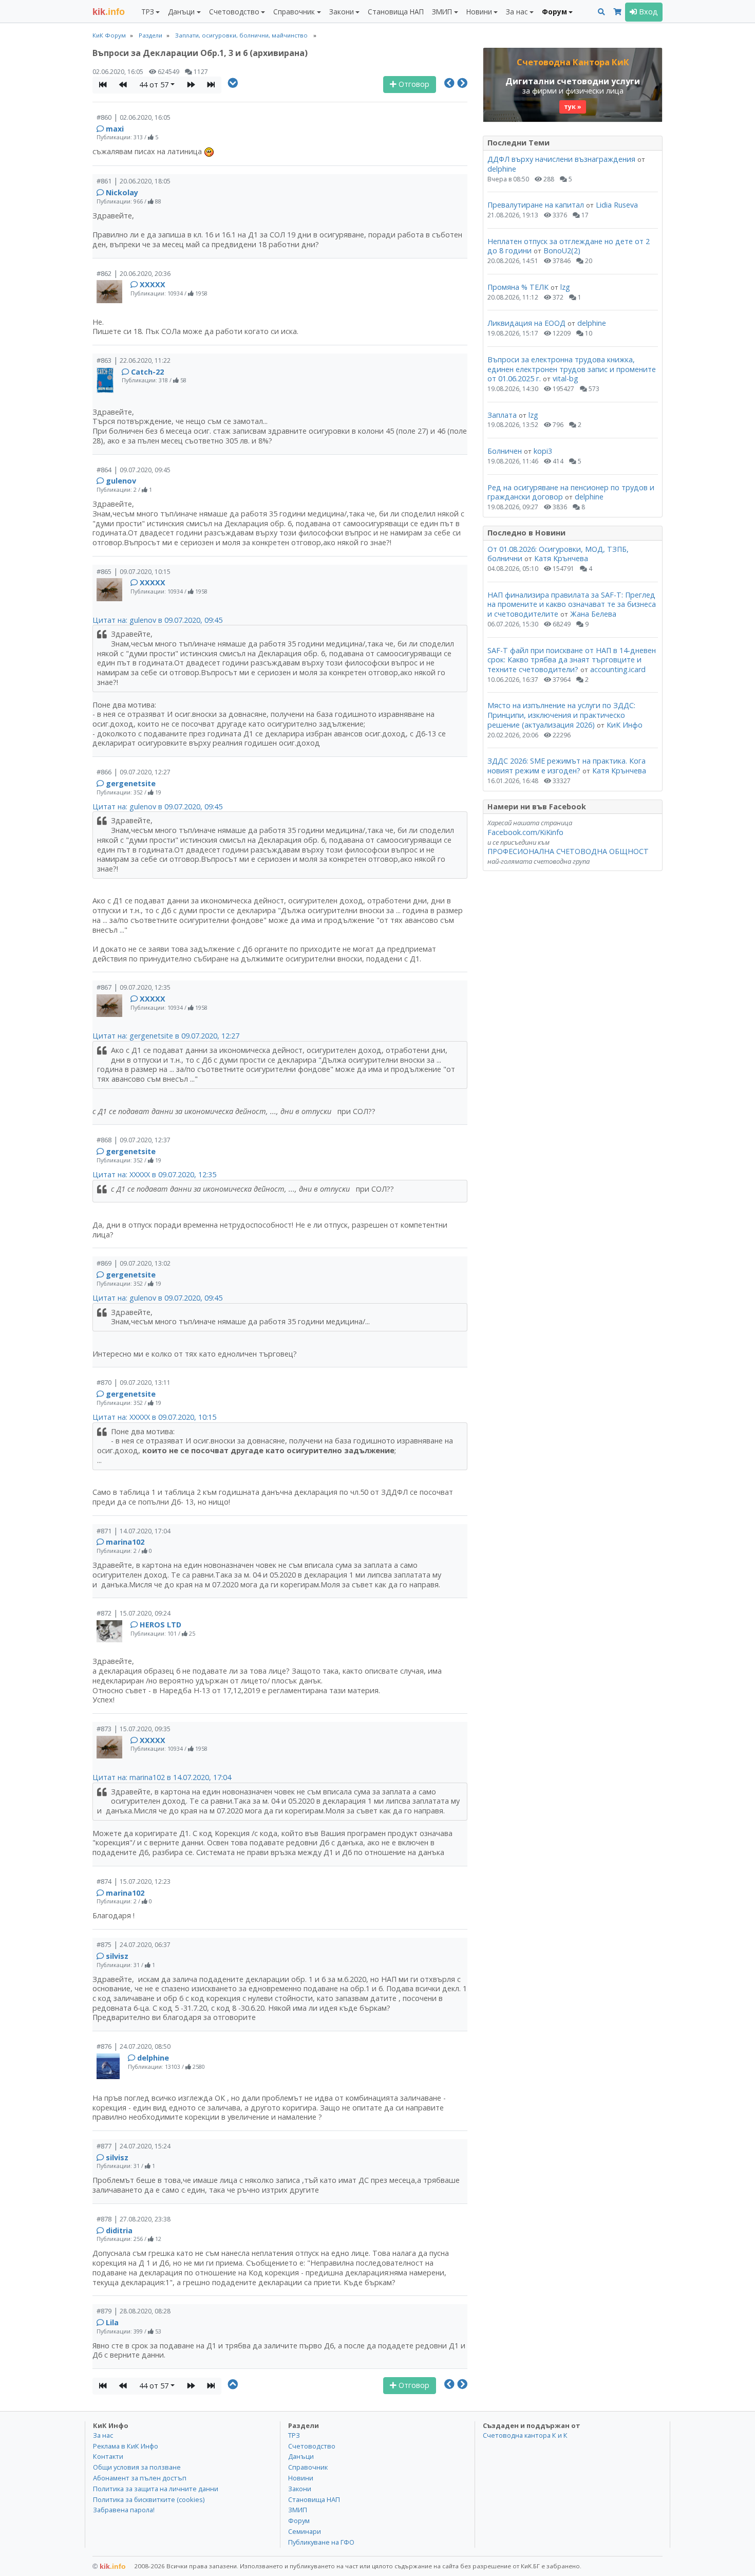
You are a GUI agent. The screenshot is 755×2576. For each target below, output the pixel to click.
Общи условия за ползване (137, 2467)
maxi (115, 129)
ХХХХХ (153, 284)
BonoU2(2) (562, 251)
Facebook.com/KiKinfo (525, 832)
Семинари (305, 2531)
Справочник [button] (294, 12)
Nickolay (122, 192)
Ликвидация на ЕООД (526, 323)
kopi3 (543, 451)
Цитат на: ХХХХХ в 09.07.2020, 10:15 (154, 1417)
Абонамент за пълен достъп (140, 2478)
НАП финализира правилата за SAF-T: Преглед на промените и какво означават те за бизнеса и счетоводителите (572, 604)
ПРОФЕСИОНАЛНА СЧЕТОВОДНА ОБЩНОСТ (568, 851)
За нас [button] (517, 12)
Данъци (301, 2456)
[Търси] (601, 12)
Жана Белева (593, 614)
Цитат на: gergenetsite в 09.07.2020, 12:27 (166, 1036)
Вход (647, 12)
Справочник (308, 2467)
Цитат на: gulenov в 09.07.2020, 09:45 (157, 620)
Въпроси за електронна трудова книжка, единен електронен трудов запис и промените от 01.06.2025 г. (572, 369)
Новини (301, 2478)
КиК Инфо (625, 725)
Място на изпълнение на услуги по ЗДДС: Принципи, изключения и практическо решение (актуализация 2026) (561, 715)
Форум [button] (554, 12)
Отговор (413, 84)
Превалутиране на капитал (536, 205)
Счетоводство (312, 2446)
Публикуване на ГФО (321, 2542)
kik (109, 2566)
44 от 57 (154, 85)
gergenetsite (131, 783)
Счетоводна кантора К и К (525, 2435)
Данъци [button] (181, 12)
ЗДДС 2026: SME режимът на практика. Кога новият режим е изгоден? (567, 766)
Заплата (502, 415)
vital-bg (565, 378)
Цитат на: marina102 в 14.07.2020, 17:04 (162, 1777)
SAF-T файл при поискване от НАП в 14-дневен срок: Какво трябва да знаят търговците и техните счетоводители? (572, 660)
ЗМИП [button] (442, 12)
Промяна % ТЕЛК (518, 287)
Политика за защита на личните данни (156, 2489)
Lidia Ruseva (617, 205)
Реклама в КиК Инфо (126, 2446)
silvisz (117, 1956)
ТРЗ (294, 2435)
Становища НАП (396, 12)
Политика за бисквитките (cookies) (149, 2499)
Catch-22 (147, 372)
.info (109, 12)
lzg (565, 287)
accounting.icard (618, 669)
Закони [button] (342, 12)
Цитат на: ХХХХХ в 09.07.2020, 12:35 (154, 1174)
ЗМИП (298, 2510)
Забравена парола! (124, 2510)
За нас (103, 2435)
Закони (300, 2489)
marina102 (125, 1542)
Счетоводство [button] (234, 12)
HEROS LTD (161, 1625)
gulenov (121, 481)
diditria (119, 2230)
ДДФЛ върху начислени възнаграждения (561, 159)
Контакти (108, 2456)
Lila (112, 2322)
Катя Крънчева (561, 558)
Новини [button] (479, 12)
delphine (153, 2058)
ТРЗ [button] (148, 12)
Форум (299, 2521)
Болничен (505, 451)
